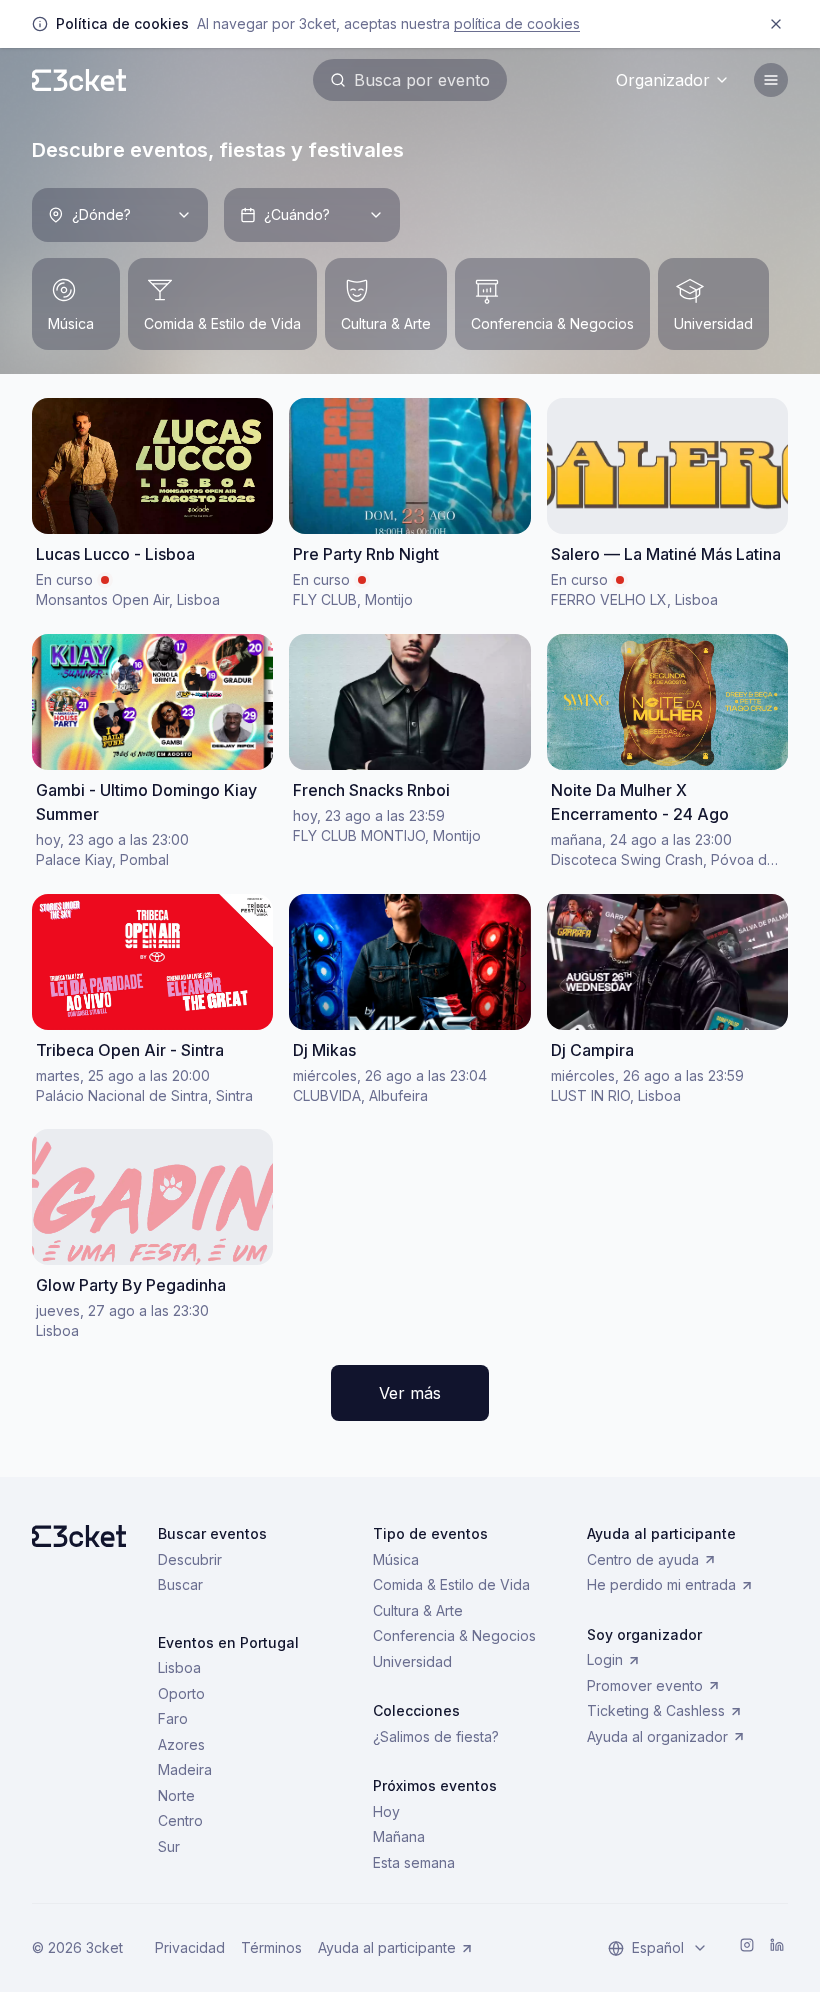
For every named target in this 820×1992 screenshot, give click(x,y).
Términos (271, 1947)
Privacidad (190, 1947)
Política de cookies (517, 23)
